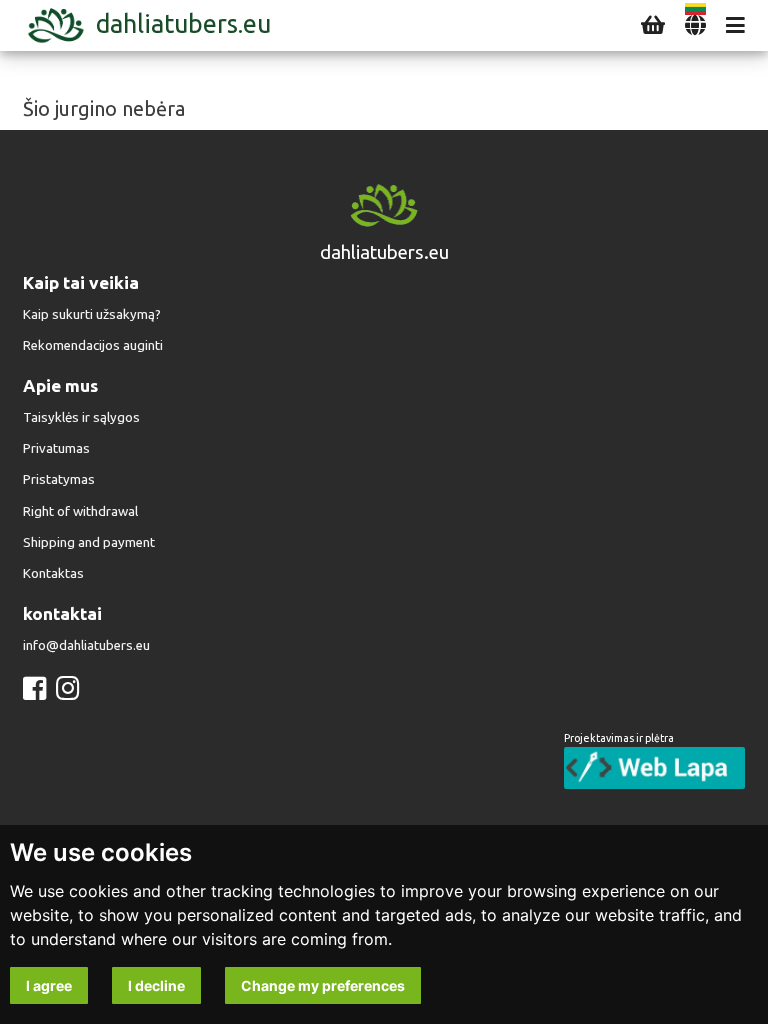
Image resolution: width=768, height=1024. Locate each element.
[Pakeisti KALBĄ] (695, 25)
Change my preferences (323, 985)
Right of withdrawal (80, 511)
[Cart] (653, 25)
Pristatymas (59, 479)
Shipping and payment (89, 542)
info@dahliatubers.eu (86, 645)
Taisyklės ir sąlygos (81, 417)
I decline (156, 985)
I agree (49, 985)
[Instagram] (67, 688)
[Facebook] (34, 688)
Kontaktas (53, 573)
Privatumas (56, 448)
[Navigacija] (735, 25)
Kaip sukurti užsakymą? (92, 314)
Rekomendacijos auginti (93, 345)
